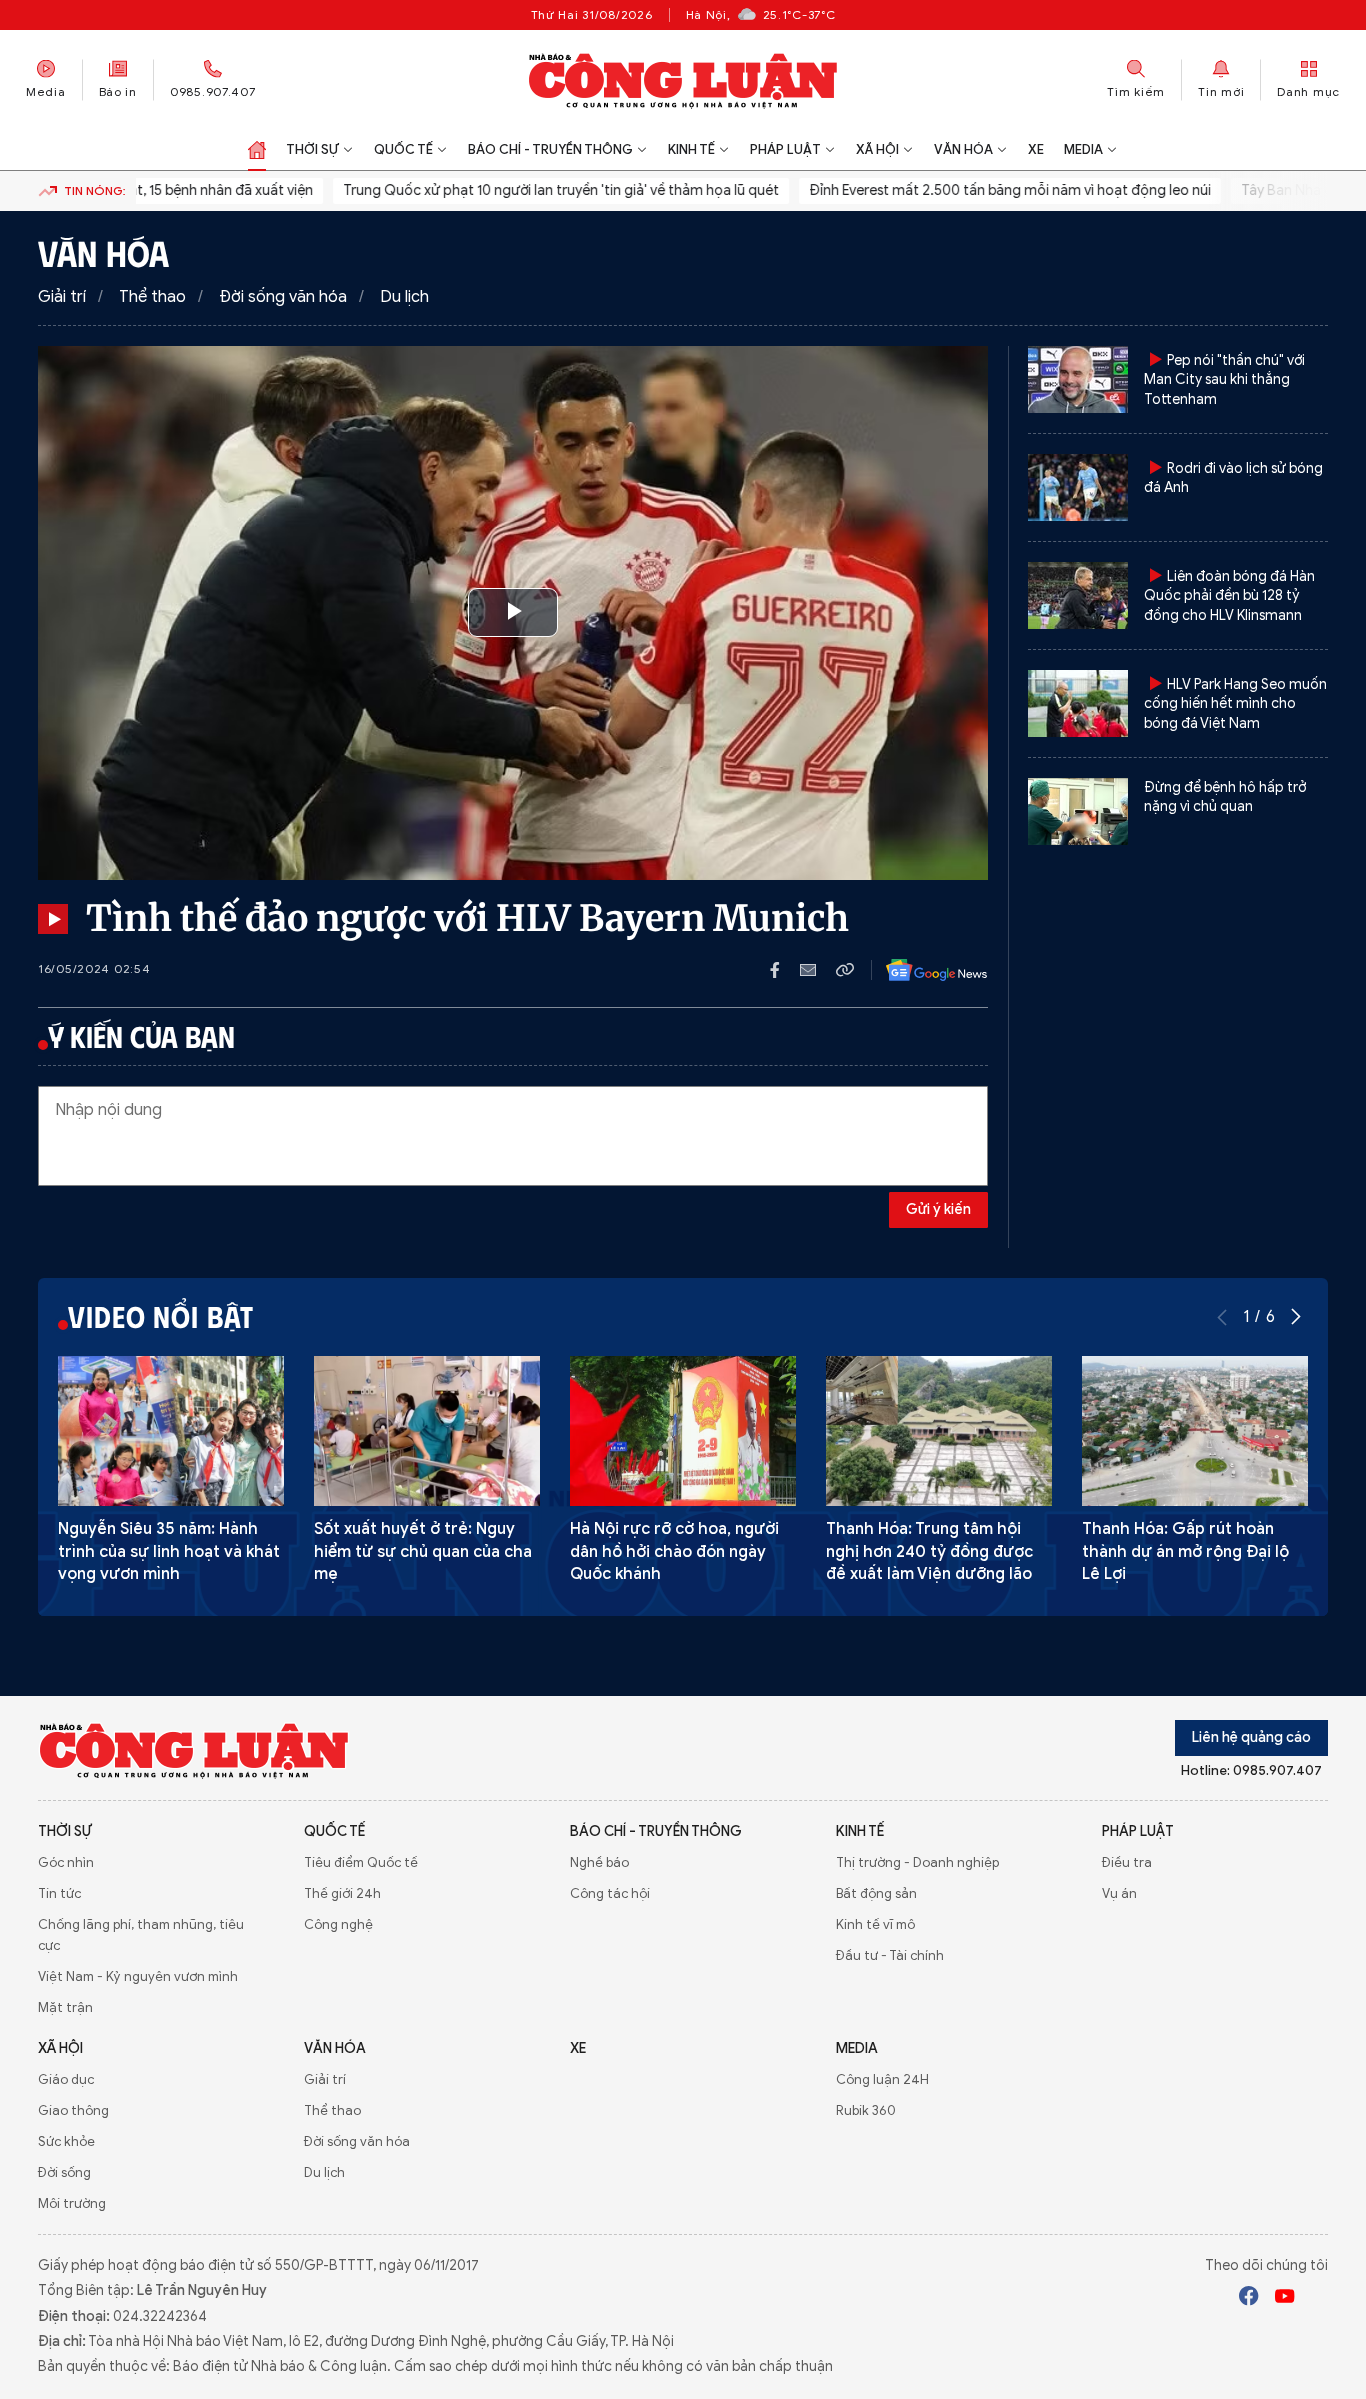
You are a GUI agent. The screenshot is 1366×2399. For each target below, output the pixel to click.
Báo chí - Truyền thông (550, 149)
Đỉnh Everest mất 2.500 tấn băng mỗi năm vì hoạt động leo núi (981, 190)
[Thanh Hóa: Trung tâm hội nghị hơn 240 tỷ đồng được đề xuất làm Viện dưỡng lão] (939, 1431)
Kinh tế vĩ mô (875, 1924)
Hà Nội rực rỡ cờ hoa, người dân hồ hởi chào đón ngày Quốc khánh (674, 1551)
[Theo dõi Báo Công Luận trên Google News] (921, 970)
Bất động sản (876, 1893)
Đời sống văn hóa (283, 297)
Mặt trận (65, 2007)
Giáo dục (66, 2079)
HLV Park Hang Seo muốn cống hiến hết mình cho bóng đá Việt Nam (1235, 704)
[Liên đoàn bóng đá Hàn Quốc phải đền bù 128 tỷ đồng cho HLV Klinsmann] (1078, 595)
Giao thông (73, 2110)
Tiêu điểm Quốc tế (361, 1862)
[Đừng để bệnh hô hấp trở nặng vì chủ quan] (1078, 811)
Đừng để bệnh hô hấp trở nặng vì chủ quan (1225, 797)
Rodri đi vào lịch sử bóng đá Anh (1233, 478)
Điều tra (1127, 1862)
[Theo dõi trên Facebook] (1249, 2299)
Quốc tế (403, 149)
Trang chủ (257, 150)
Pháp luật (785, 149)
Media (46, 91)
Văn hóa (963, 149)
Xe (1036, 149)
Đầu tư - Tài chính (890, 1955)
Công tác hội (610, 1893)
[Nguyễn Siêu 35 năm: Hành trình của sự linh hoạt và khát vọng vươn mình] (171, 1431)
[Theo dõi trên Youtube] (1285, 2299)
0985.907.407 (213, 91)
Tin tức (59, 1893)
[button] (1296, 1317)
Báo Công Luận (683, 80)
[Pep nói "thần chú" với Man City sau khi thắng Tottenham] (1078, 379)
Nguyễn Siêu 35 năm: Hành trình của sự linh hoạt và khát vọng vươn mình (169, 1551)
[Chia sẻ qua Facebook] (785, 970)
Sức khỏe (66, 2141)
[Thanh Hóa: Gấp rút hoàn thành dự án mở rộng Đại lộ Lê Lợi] (1195, 1431)
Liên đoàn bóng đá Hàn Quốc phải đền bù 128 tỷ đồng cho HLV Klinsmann (1229, 596)
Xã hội (877, 149)
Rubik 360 (866, 2110)
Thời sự (312, 149)
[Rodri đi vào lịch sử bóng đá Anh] (1078, 487)
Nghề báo (599, 1862)
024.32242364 (160, 2316)
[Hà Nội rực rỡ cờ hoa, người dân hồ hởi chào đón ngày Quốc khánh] (683, 1431)
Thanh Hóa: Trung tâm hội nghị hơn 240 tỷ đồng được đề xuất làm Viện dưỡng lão (929, 1551)
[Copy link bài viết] (845, 970)
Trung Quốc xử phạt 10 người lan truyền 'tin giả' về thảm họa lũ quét (532, 190)
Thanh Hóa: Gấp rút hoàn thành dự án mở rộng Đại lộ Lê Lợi (1185, 1551)
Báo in (118, 91)
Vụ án (1119, 1893)
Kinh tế (691, 149)
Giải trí (62, 297)
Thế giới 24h (342, 1893)
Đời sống (64, 2172)
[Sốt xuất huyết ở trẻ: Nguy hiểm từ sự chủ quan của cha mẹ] (427, 1431)
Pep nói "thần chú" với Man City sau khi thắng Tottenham (1224, 380)
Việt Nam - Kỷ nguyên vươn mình (138, 1976)
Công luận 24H (882, 2079)
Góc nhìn (66, 1862)
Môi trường (72, 2203)
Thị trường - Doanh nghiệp (917, 1862)
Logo (194, 1750)
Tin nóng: (95, 190)
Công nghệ (338, 1924)
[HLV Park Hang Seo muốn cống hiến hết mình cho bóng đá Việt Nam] (1078, 703)
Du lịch (404, 297)
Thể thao (152, 297)
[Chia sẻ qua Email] (818, 970)
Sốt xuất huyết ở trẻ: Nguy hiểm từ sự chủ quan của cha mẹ (423, 1551)
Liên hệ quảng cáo (1251, 1737)
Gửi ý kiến (938, 1209)
